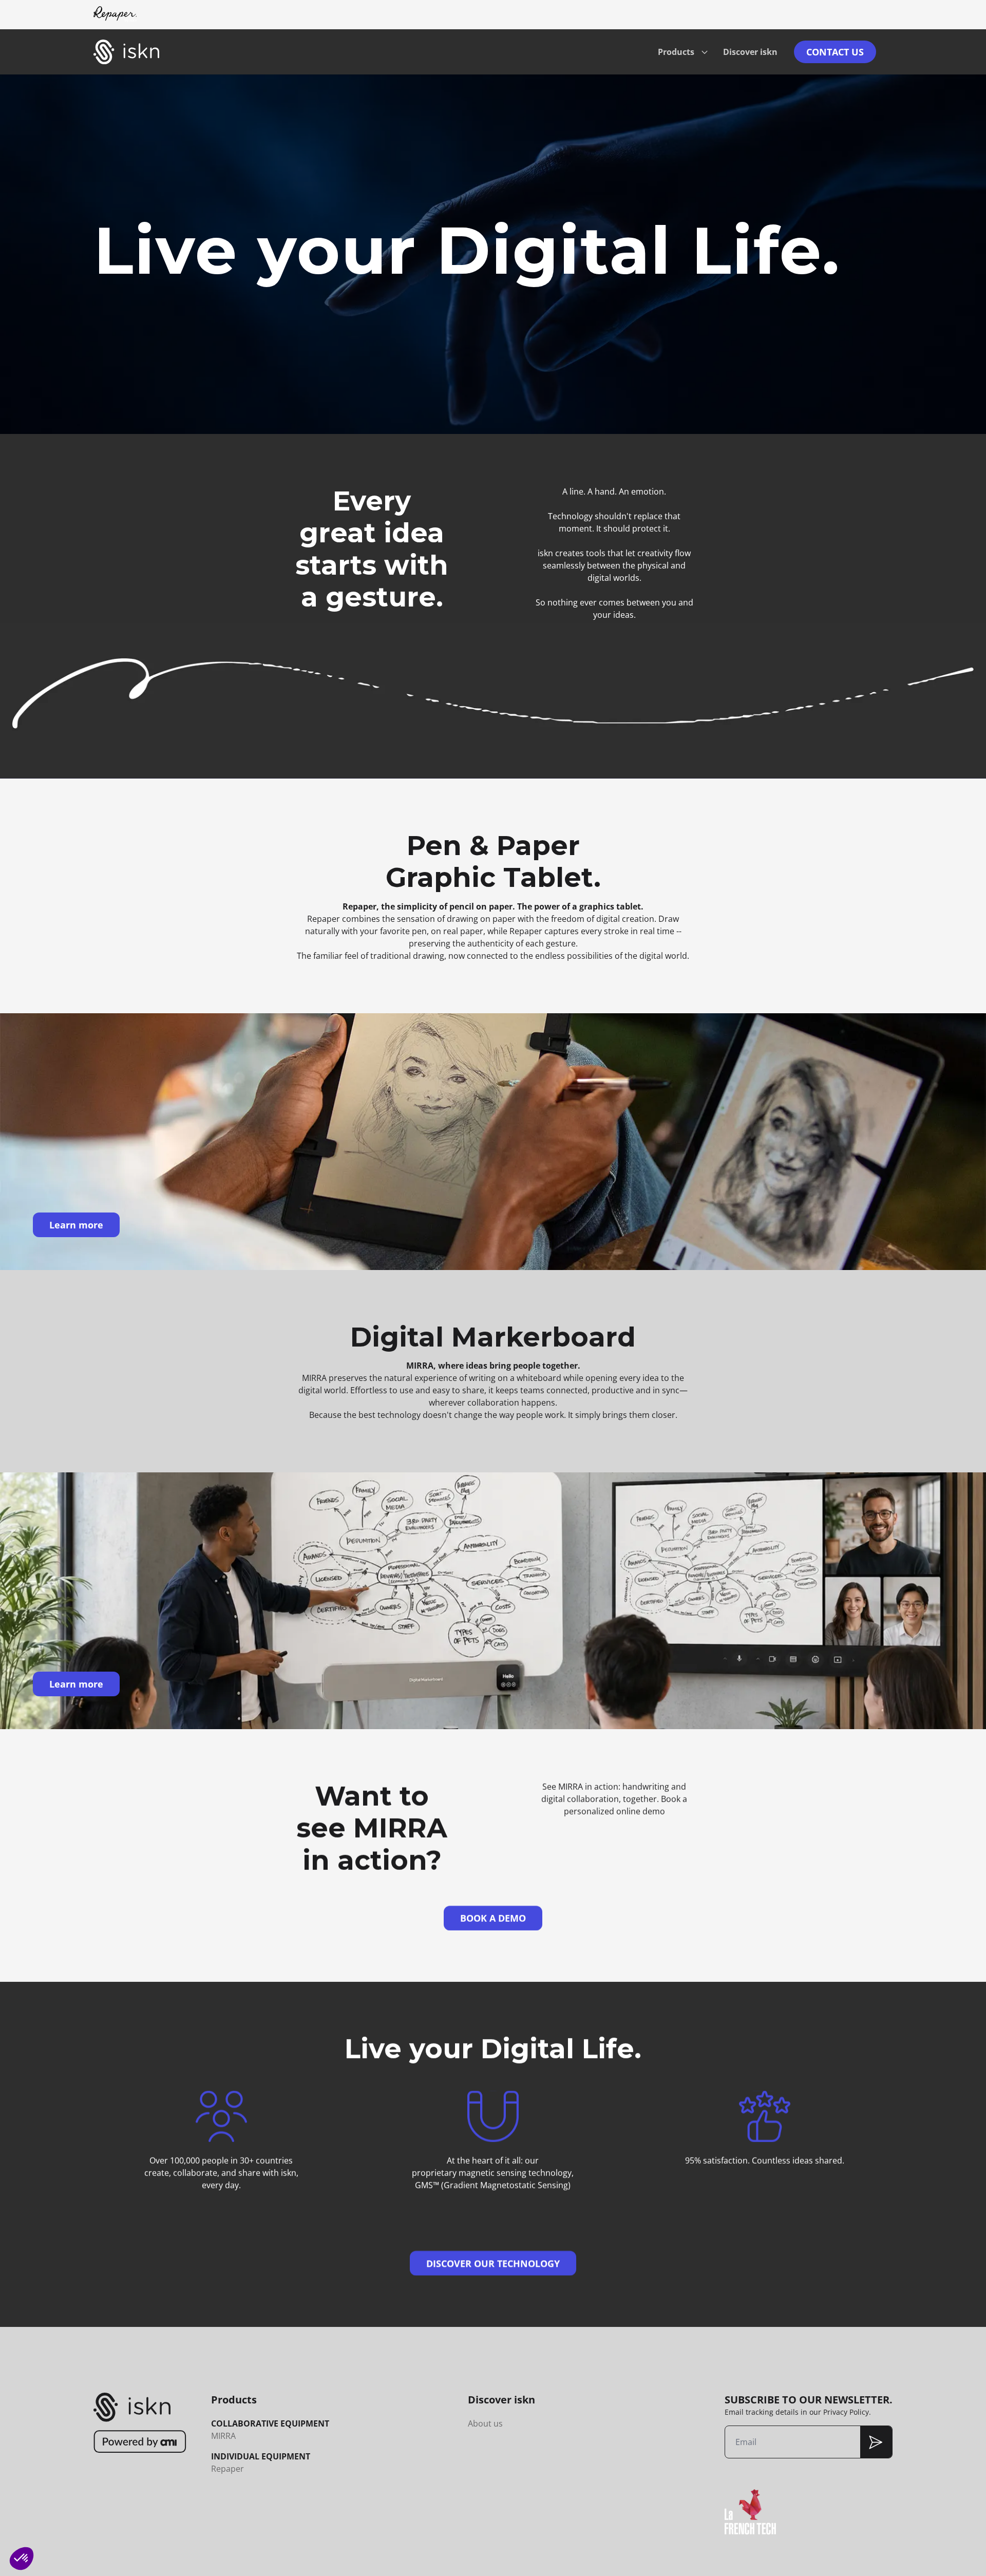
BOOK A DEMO (493, 1918)
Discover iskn (750, 52)
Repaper (227, 2469)
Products (676, 52)
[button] (22, 2559)
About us (485, 2423)
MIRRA (223, 2436)
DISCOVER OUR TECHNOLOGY (493, 2263)
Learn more (76, 1225)
